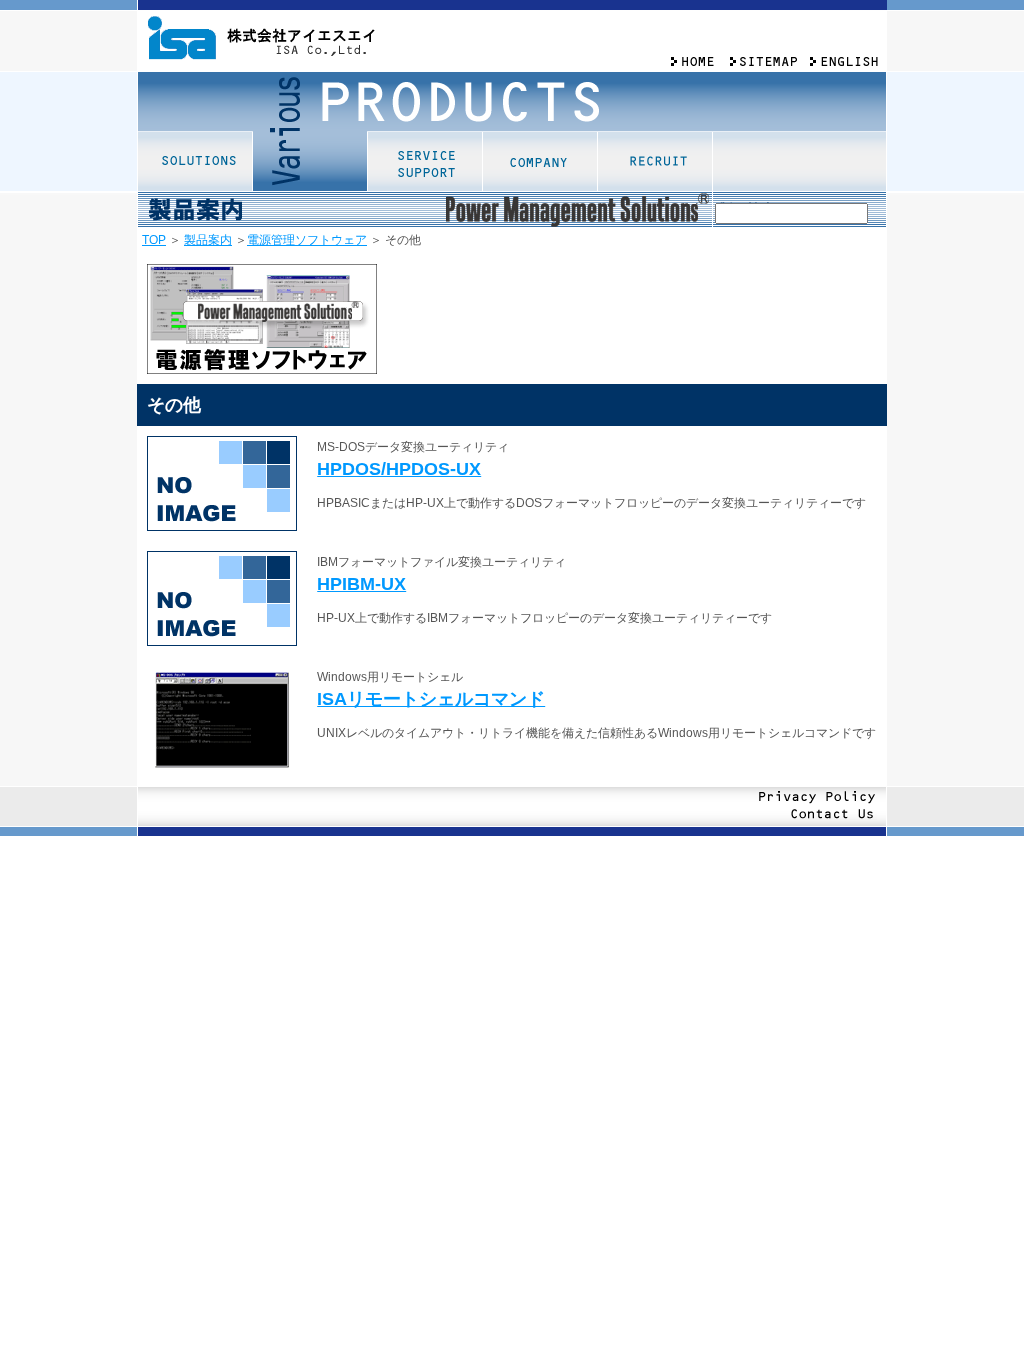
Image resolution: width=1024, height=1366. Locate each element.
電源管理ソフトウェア (307, 240)
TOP (154, 240)
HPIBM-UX (361, 584)
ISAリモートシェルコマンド (431, 699)
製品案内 (208, 240)
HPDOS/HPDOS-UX (399, 469)
